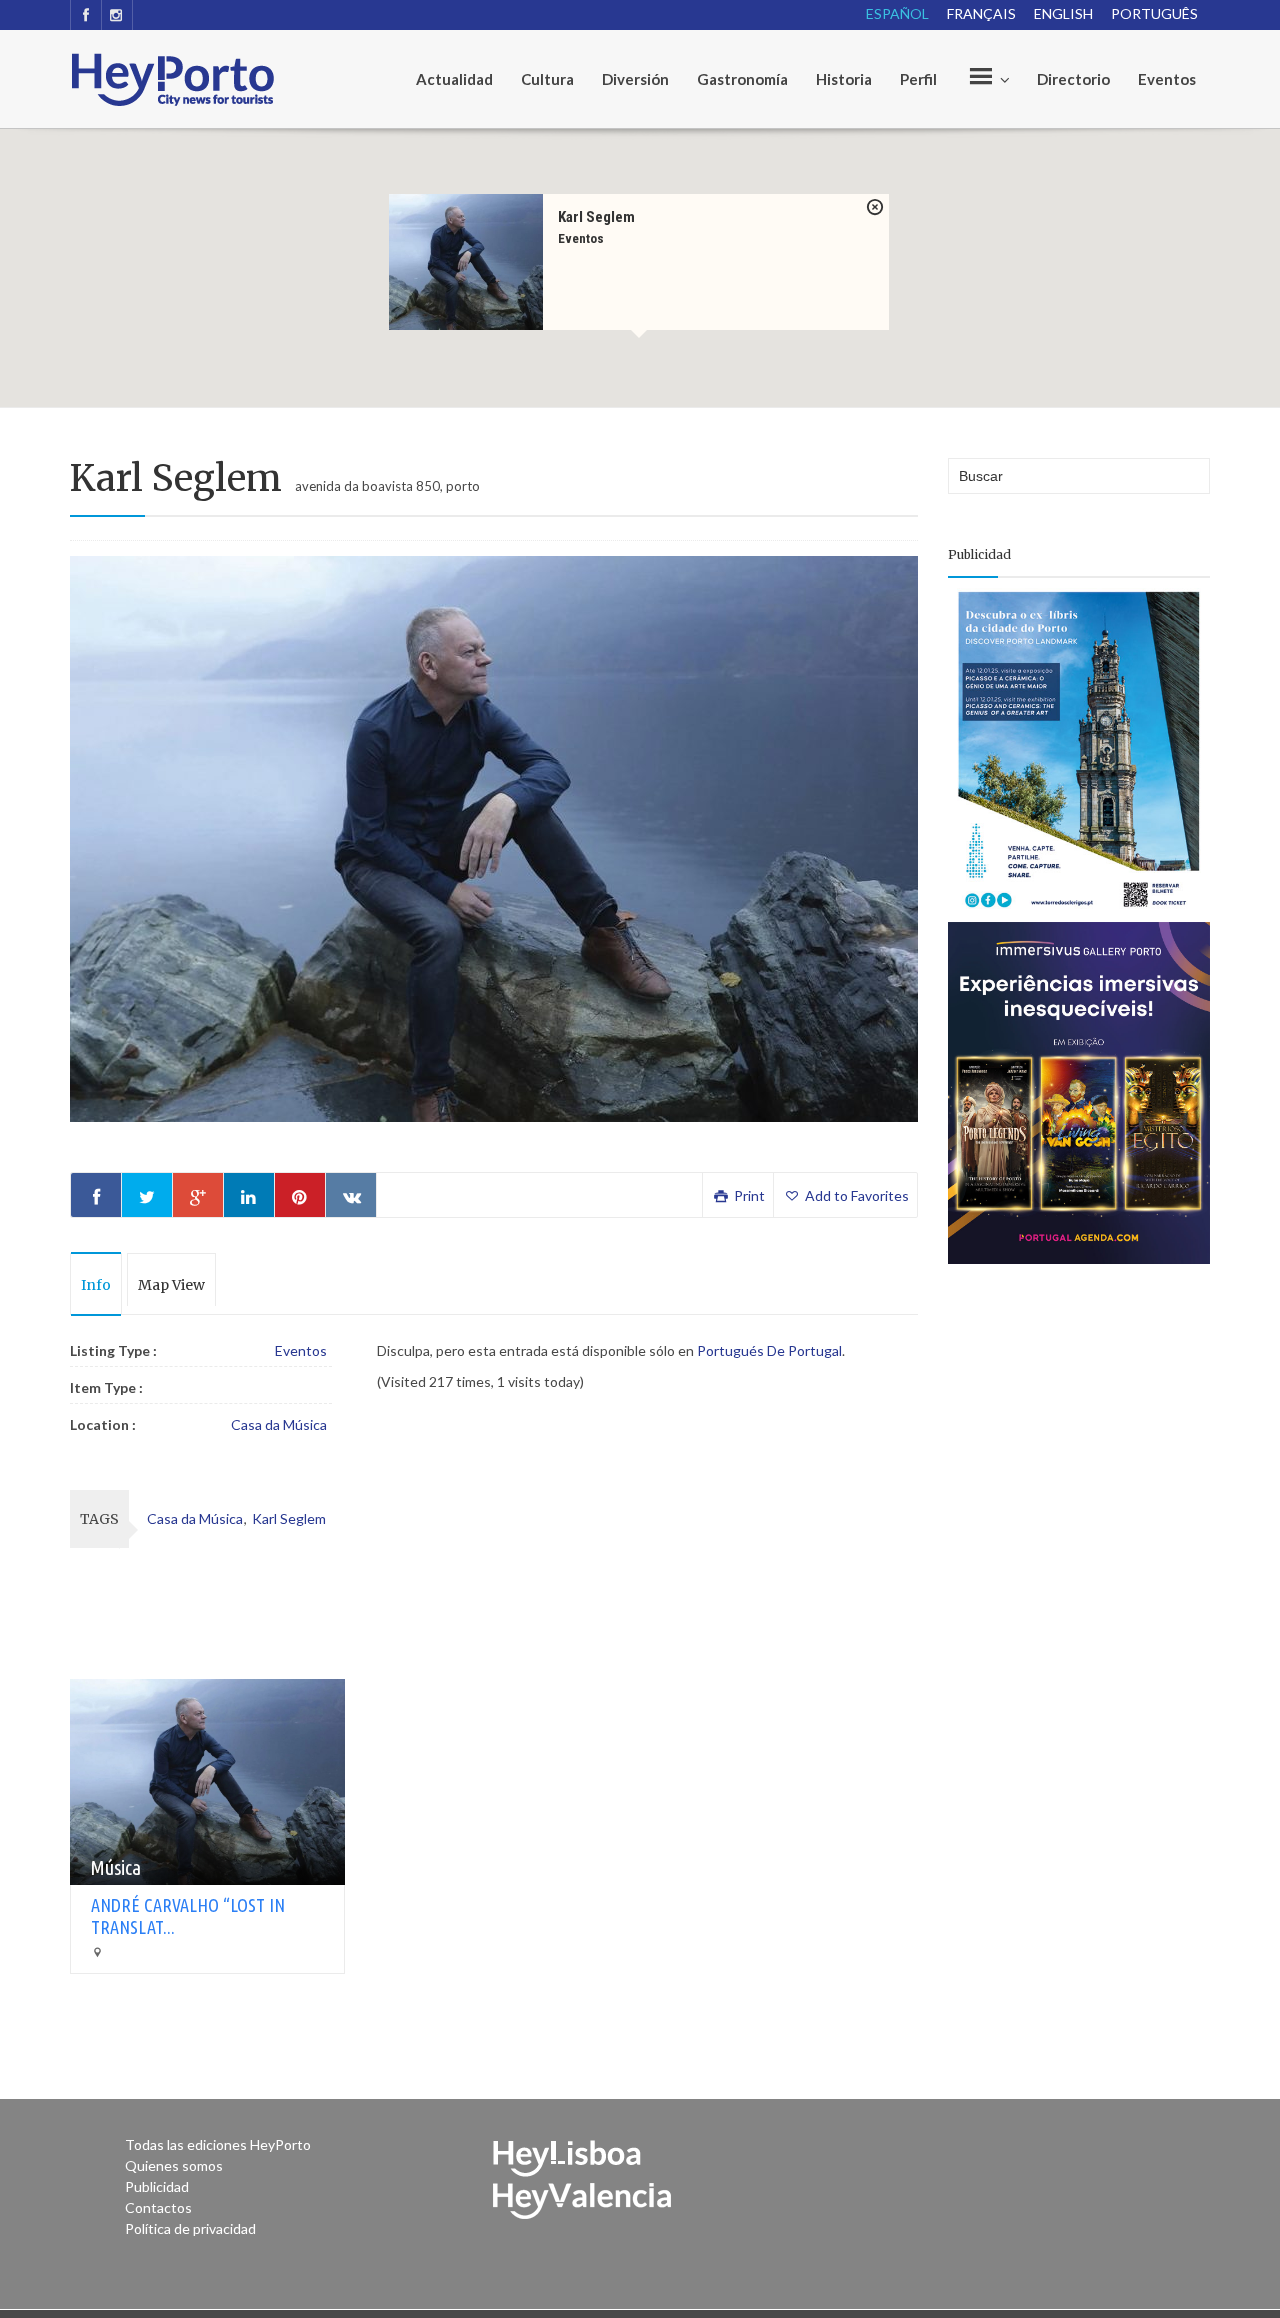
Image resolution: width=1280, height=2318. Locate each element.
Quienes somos (174, 2165)
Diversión (635, 79)
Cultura (547, 79)
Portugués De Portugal (769, 1350)
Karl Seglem (596, 216)
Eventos (1167, 79)
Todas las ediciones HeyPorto (218, 2144)
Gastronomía (742, 79)
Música (115, 1867)
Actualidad (454, 79)
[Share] (96, 1195)
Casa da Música (279, 1424)
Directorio (1073, 79)
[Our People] (987, 79)
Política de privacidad (190, 2228)
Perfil (918, 79)
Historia (844, 79)
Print (748, 1195)
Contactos (158, 2207)
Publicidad (157, 2186)
